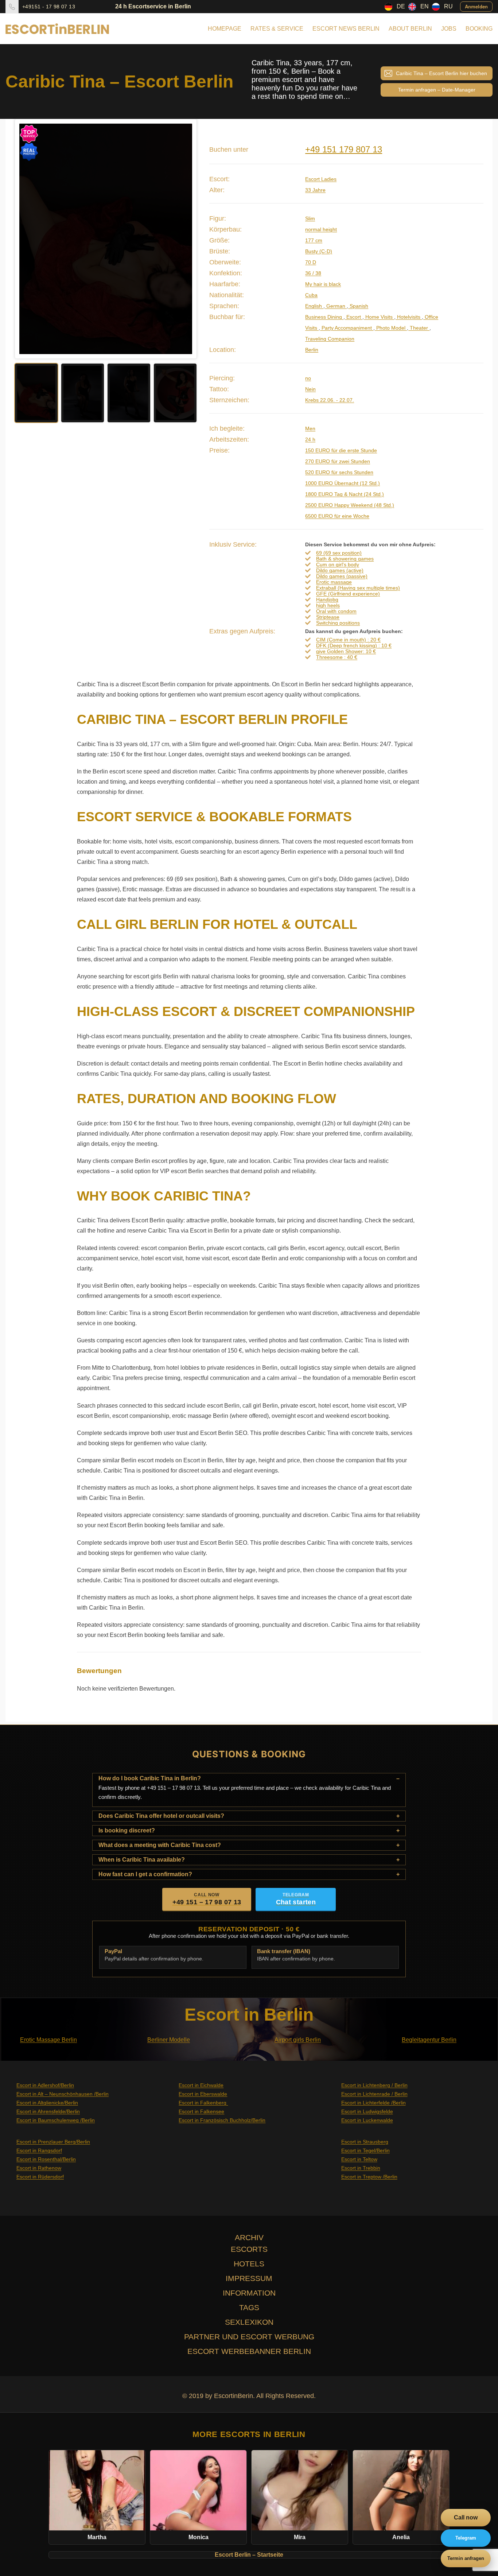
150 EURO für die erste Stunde (341, 450)
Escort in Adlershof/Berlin (45, 2085)
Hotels (249, 2264)
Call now (466, 2517)
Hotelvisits (409, 317)
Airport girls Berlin (298, 2040)
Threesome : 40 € (337, 657)
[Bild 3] (129, 393)
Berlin (312, 350)
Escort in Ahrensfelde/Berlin (48, 2111)
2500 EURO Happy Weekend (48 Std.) (350, 505)
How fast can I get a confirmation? (145, 1874)
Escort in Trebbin (361, 2168)
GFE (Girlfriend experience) (348, 594)
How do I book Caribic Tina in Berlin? (150, 1778)
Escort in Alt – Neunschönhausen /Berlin (63, 2094)
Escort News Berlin (346, 29)
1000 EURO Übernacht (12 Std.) (343, 483)
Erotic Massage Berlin (48, 2040)
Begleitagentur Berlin (429, 2040)
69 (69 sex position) (339, 553)
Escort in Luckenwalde (367, 2120)
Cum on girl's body (338, 565)
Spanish (358, 306)
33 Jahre (315, 190)
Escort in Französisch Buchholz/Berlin (222, 2120)
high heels (328, 605)
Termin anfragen (466, 2558)
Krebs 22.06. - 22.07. (330, 400)
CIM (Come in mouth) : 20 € (348, 640)
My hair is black (323, 284)
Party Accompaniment (347, 328)
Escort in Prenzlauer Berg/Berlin (53, 2142)
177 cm (314, 240)
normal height (321, 229)
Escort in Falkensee (201, 2111)
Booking (479, 29)
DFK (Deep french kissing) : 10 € (354, 645)
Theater (419, 328)
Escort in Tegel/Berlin (365, 2150)
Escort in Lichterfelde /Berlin (373, 2103)
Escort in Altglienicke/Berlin (47, 2103)
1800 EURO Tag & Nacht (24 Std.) (345, 494)
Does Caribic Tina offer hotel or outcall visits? (161, 1816)
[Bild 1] (36, 393)
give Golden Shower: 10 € (346, 651)
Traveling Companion (330, 339)
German (336, 306)
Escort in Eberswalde (203, 2094)
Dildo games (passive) (342, 576)
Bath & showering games (345, 559)
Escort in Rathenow (39, 2168)
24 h (310, 439)
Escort (354, 317)
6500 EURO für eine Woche (337, 516)
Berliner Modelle (169, 2040)
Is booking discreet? (127, 1830)
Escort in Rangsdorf (39, 2150)
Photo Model (391, 328)
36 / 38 (313, 273)
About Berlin (410, 29)
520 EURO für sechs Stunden (339, 472)
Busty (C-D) (319, 251)
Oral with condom (336, 611)
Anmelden (476, 6)
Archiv (249, 2237)
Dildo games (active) (340, 570)
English (314, 306)
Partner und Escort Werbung (249, 2337)
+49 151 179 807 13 (344, 149)
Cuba (311, 295)
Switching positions (338, 623)
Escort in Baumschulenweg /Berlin (56, 2120)
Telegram (466, 2538)
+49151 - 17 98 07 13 (49, 7)
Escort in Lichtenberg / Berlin (374, 2085)
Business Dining (324, 317)
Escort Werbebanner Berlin (249, 2351)
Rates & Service (277, 29)
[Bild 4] (175, 393)
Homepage (225, 29)
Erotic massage (334, 582)
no (308, 378)
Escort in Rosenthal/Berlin (46, 2159)
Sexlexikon (249, 2322)
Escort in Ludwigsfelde (367, 2111)
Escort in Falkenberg (203, 2103)
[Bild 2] (83, 393)
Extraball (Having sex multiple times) (358, 588)
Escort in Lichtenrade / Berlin (374, 2094)
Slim (310, 218)
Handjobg (327, 600)
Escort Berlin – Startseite (249, 2555)
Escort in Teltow (359, 2159)
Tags (249, 2307)
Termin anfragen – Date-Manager (437, 90)
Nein (310, 389)
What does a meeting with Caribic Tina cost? (160, 1845)
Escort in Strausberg (365, 2142)
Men (310, 428)
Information (249, 2293)
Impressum (249, 2278)
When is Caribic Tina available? (142, 1860)
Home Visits (379, 317)
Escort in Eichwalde (201, 2085)
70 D (311, 262)
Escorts (249, 2249)
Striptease (328, 617)
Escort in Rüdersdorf (40, 2177)
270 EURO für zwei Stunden (338, 461)
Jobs (449, 29)
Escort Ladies (321, 179)
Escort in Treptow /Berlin (369, 2177)
